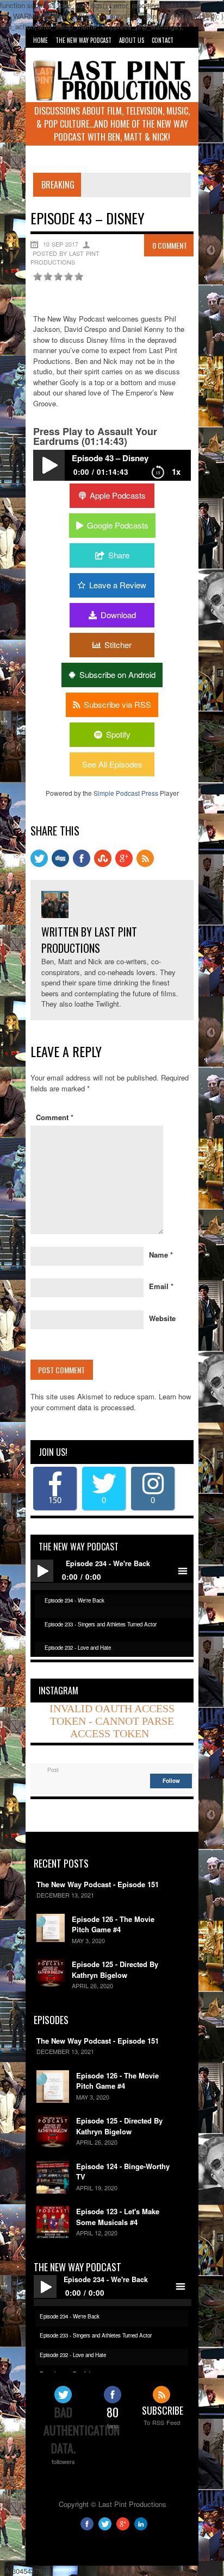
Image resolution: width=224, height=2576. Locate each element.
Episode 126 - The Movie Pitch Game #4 (113, 1924)
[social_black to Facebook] (82, 864)
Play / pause (42, 1571)
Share (119, 555)
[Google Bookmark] (124, 864)
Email (161, 1286)
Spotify (118, 734)
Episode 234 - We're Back (74, 1600)
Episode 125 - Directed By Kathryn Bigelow (115, 1969)
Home (41, 40)
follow (171, 1781)
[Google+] (123, 2527)
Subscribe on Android (117, 674)
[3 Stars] (58, 277)
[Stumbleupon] (103, 864)
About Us (132, 40)
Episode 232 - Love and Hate (78, 1648)
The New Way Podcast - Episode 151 (98, 1884)
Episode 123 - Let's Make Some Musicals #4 (118, 2217)
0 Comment (170, 245)
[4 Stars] (69, 277)
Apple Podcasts (118, 495)
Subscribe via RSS (117, 704)
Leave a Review (118, 585)
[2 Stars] (48, 277)
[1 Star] (38, 277)
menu (182, 1571)
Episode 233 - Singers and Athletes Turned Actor (101, 1624)
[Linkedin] (141, 2527)
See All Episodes (112, 764)
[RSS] (145, 864)
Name (161, 1255)
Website (162, 1318)
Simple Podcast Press (126, 793)
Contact (163, 40)
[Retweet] (39, 864)
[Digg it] (60, 864)
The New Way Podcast (83, 40)
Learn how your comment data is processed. (111, 1402)
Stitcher (118, 645)
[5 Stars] (79, 277)
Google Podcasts (118, 525)
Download (118, 615)
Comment (55, 1117)
